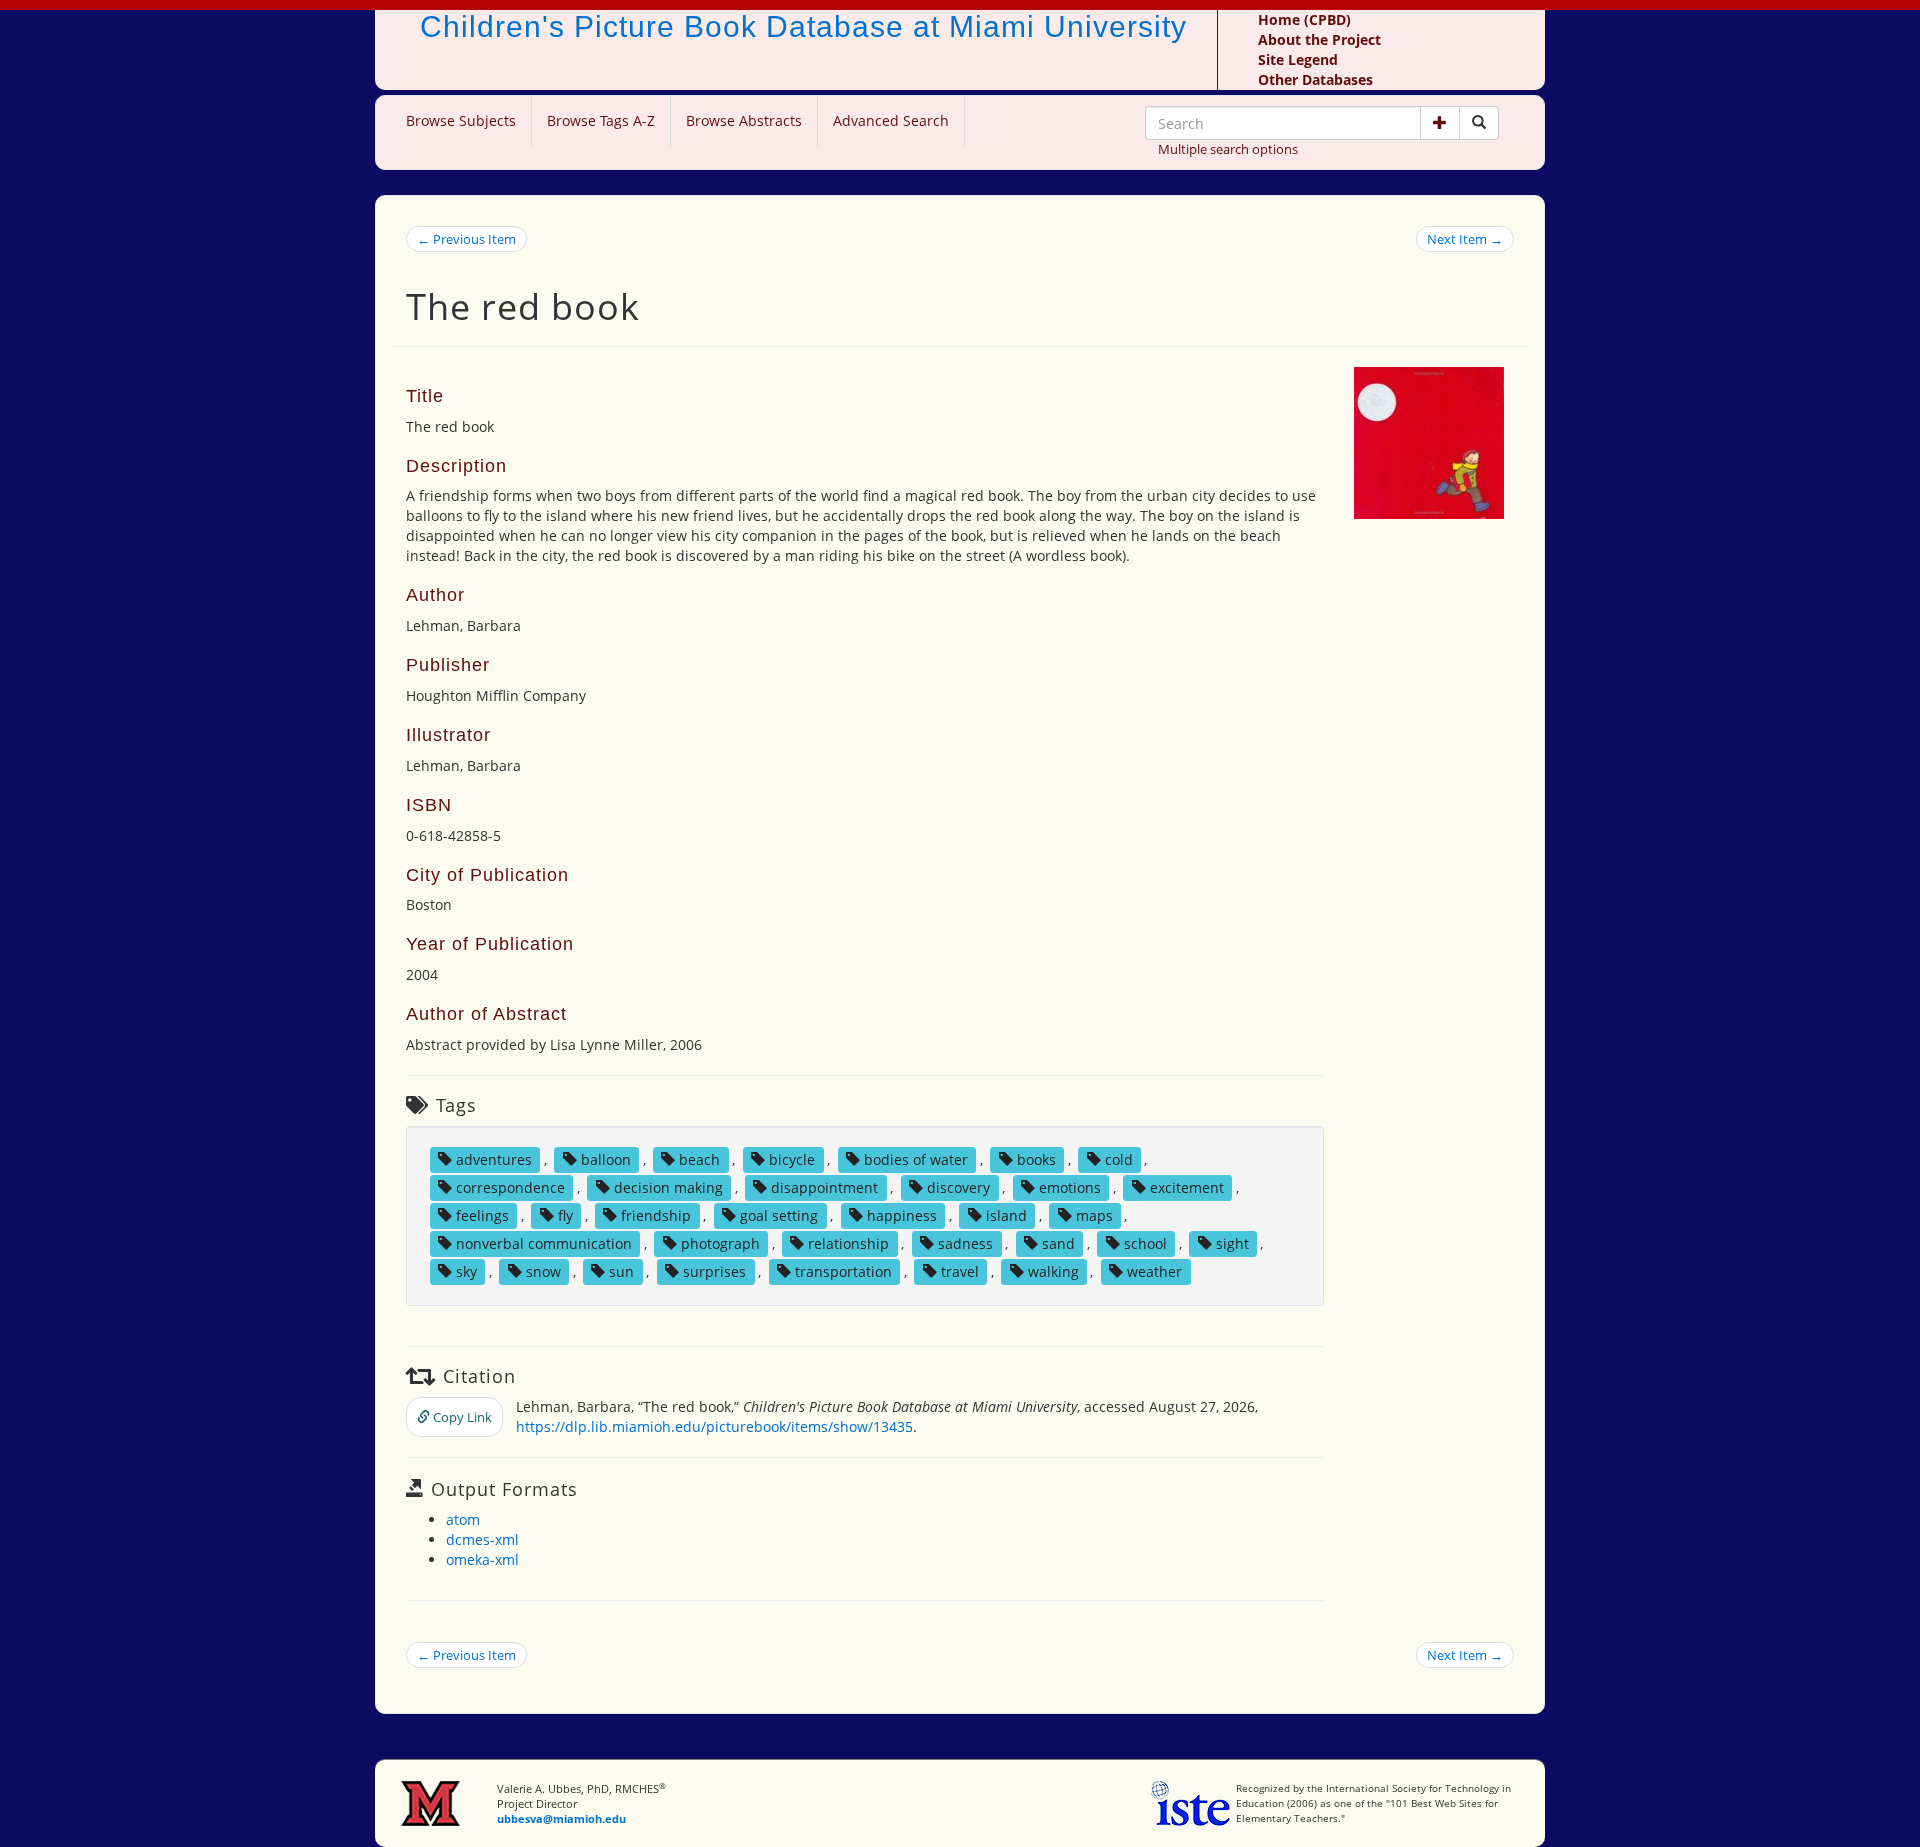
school (1145, 1243)
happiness (902, 1215)
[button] (1440, 123)
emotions (1070, 1187)
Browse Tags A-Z (601, 120)
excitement (1187, 1187)
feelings (482, 1215)
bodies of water (916, 1159)
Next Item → (1465, 239)
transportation (843, 1271)
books (1036, 1159)
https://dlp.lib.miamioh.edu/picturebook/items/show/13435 (714, 1426)
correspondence (510, 1187)
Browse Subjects (461, 120)
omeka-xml (482, 1559)
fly (565, 1215)
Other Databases (1315, 79)
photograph (720, 1243)
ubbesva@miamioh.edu (561, 1818)
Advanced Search (891, 120)
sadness (965, 1243)
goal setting (779, 1215)
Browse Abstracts (744, 120)
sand (1058, 1243)
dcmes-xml (482, 1539)
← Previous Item (466, 239)
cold (1119, 1159)
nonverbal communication (544, 1243)
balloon (606, 1159)
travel (960, 1271)
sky (466, 1271)
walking (1053, 1271)
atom (463, 1519)
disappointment (824, 1187)
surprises (714, 1271)
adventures (494, 1159)
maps (1094, 1215)
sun (621, 1271)
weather (1154, 1271)
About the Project (1319, 39)
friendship (656, 1215)
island (1006, 1215)
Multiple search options (1228, 149)
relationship (848, 1243)
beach (699, 1159)
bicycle (792, 1159)
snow (543, 1271)
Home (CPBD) (1304, 19)
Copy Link (461, 1417)
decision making (668, 1187)
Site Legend (1298, 59)
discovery (958, 1187)
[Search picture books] (1479, 123)
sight (1232, 1243)
